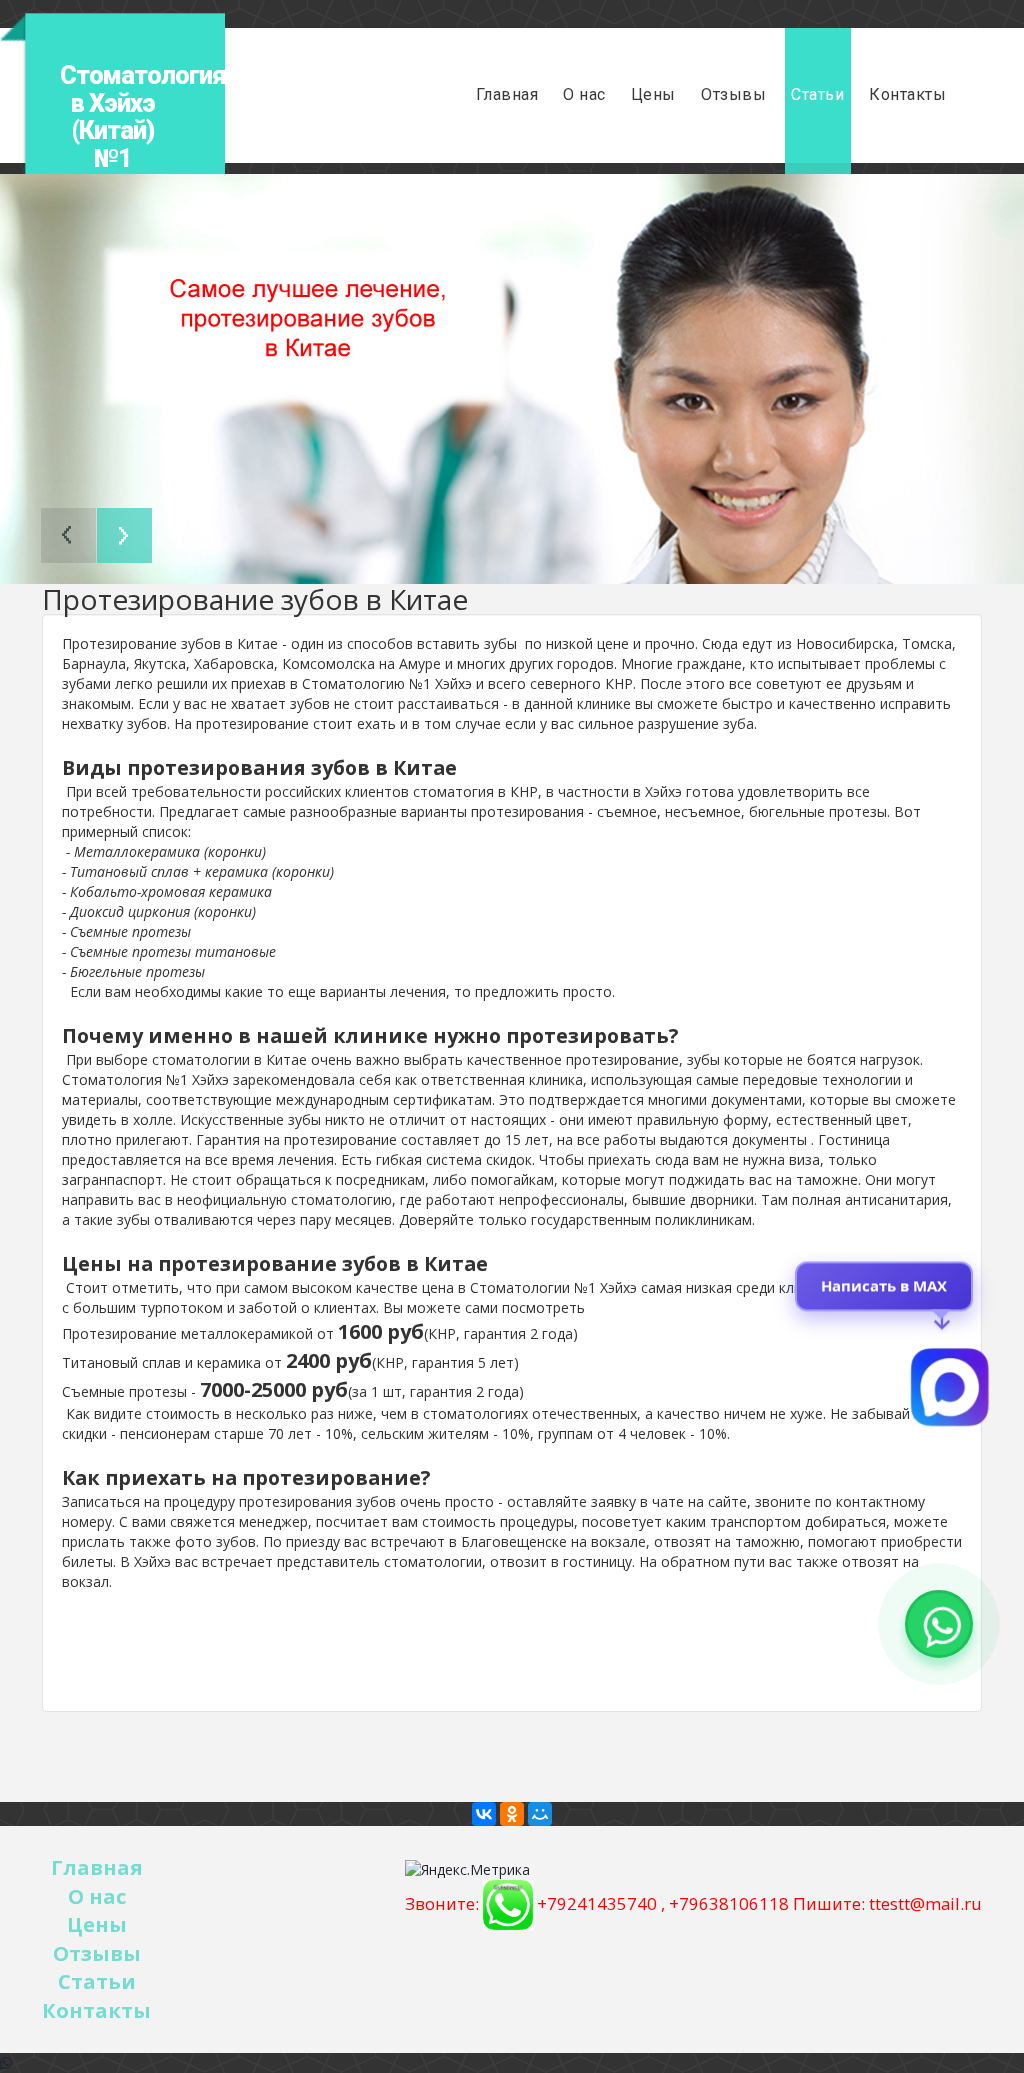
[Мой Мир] (540, 1814)
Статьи (817, 94)
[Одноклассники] (512, 1814)
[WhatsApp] (6, 2062)
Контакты (907, 94)
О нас (584, 94)
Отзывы (733, 94)
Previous (68, 535)
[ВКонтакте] (484, 1814)
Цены (653, 94)
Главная (507, 94)
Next (124, 535)
